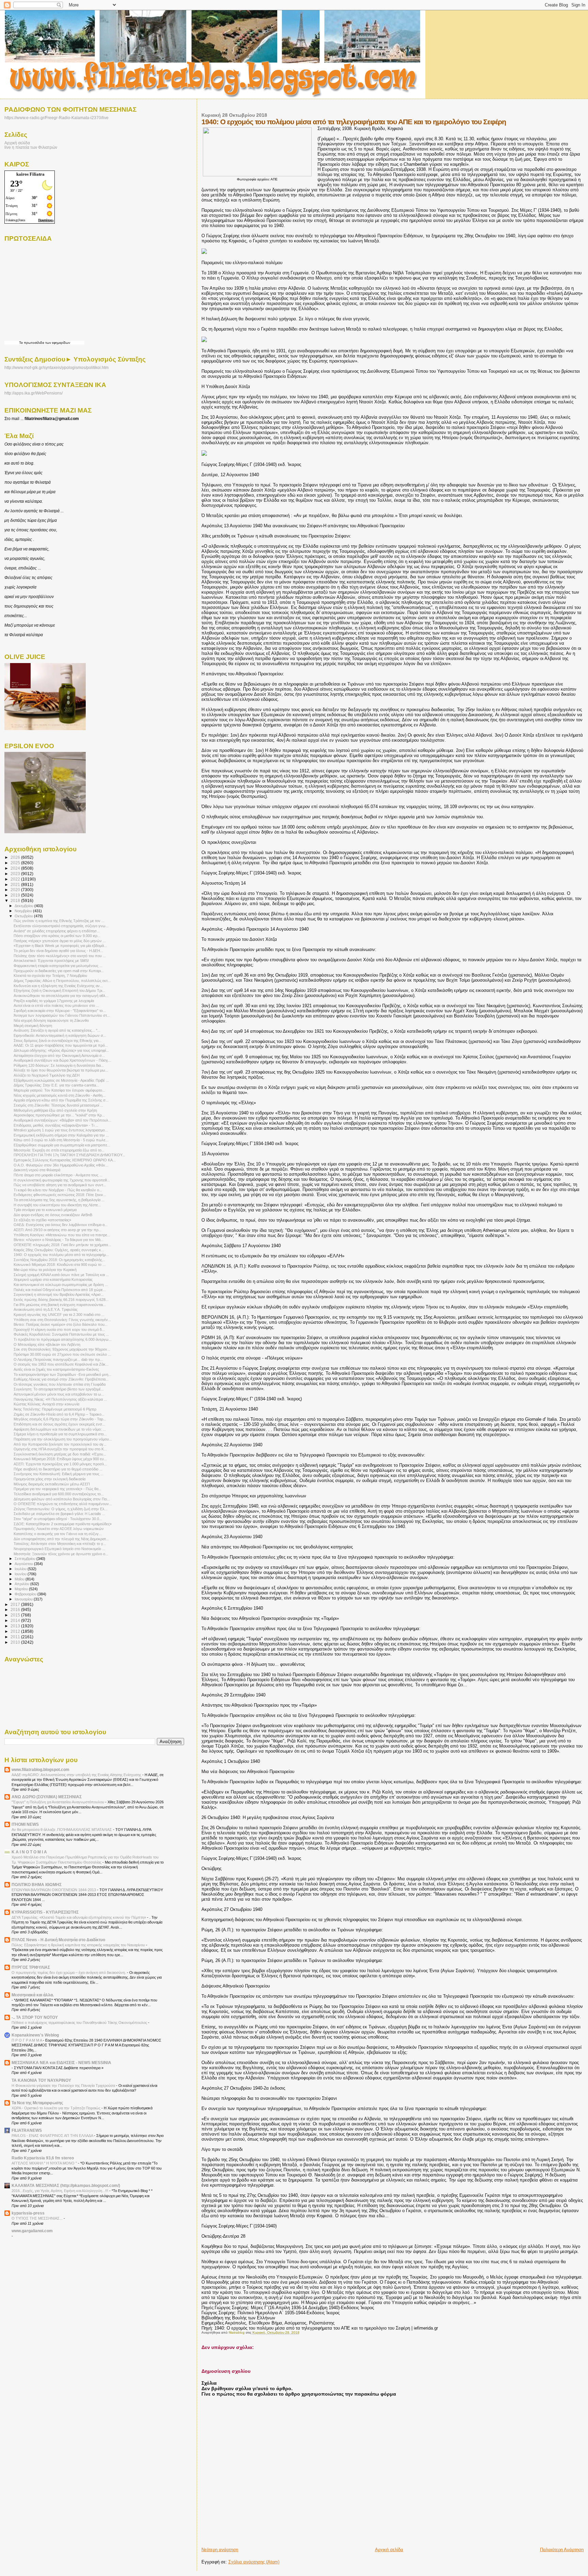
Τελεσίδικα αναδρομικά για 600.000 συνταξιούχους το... (59, 1494)
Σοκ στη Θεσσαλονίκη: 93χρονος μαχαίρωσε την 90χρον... (62, 1349)
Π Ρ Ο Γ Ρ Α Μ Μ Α (27, 2040)
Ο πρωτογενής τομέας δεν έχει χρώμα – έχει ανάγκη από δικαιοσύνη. (69, 1973)
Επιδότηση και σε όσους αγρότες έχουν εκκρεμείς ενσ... (59, 1424)
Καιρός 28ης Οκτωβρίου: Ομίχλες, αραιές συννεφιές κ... (59, 1250)
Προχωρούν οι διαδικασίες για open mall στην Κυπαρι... (59, 971)
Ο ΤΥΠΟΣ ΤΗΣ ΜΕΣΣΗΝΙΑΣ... (38, 2218)
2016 (16, 1609)
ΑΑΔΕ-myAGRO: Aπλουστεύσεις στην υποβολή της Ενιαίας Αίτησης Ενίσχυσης (77, 1775)
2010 (16, 1642)
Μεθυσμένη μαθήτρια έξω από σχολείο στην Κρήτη (55, 1110)
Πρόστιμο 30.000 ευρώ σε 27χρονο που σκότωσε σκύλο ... (62, 1354)
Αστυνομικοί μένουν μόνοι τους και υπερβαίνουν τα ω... (59, 1394)
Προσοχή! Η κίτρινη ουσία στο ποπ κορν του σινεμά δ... (59, 1330)
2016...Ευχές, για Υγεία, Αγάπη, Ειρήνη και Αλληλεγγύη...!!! (60, 2191)
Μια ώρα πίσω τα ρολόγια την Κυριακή (45, 1270)
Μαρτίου (22, 1589)
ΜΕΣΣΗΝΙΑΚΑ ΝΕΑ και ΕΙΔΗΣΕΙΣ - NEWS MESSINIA (61, 2063)
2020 (16, 890)
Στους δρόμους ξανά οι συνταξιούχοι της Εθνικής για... (58, 1041)
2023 (16, 874)
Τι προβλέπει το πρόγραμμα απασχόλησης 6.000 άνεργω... (63, 1339)
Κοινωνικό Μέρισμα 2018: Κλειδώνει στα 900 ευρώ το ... (60, 1265)
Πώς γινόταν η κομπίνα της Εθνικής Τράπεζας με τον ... (59, 921)
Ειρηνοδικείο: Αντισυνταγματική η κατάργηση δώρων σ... (60, 1035)
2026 (16, 857)
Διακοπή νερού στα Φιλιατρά (37, 1170)
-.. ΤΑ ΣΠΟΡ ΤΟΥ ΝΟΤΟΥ (35, 2017)
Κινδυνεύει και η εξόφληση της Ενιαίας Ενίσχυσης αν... (58, 986)
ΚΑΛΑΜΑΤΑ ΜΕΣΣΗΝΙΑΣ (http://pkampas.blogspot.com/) (66, 2185)
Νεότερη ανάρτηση (220, 2550)
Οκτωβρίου (24, 916)
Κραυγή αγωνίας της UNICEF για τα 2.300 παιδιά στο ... (59, 1315)
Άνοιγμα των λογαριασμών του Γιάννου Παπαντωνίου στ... (62, 1015)
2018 (16, 900)
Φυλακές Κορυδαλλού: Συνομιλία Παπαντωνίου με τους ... (61, 1334)
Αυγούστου (24, 1564)
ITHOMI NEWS (25, 1824)
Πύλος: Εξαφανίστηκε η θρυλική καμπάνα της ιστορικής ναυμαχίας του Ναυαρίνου (79, 1945)
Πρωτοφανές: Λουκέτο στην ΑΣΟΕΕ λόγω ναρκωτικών (59, 1529)
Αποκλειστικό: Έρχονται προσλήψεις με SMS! (51, 961)
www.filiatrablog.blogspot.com (40, 1769)
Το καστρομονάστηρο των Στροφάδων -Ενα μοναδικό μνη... (62, 1374)
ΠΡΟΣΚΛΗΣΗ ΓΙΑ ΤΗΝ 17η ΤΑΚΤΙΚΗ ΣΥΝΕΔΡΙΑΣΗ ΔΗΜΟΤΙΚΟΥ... (69, 1155)
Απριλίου (22, 1584)
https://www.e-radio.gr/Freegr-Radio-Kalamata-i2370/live (56, 118)
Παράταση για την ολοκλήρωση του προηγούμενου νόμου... (63, 1439)
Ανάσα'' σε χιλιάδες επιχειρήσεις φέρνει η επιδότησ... (57, 931)
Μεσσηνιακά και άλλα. (33, 1995)
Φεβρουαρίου (26, 1594)
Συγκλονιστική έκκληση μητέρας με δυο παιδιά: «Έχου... (60, 1454)
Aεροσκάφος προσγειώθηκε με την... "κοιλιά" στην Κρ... (59, 1115)
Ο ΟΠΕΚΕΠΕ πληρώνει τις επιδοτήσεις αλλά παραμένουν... (63, 1504)
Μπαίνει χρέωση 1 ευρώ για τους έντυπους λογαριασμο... (61, 1130)
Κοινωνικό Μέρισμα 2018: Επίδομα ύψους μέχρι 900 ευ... (60, 1459)
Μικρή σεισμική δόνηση (33, 1026)
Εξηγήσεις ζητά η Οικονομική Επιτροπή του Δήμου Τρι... (59, 991)
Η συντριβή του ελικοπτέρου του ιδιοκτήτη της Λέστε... (57, 1205)
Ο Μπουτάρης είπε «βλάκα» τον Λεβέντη (47, 1345)
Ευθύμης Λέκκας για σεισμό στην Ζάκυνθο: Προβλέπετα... (61, 1379)
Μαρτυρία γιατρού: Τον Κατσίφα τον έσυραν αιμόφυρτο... (59, 1090)
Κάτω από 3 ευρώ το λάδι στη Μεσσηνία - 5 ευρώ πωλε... (61, 1140)
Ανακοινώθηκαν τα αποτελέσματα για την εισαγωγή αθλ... (61, 996)
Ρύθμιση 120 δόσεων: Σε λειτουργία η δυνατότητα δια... (59, 1065)
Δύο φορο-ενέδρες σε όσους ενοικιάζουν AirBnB (53, 1215)
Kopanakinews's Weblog (35, 2035)
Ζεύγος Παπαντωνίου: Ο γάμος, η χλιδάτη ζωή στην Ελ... (61, 1509)
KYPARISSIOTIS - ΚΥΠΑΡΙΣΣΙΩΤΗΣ (45, 1912)
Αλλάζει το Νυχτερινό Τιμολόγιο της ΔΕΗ (47, 1075)
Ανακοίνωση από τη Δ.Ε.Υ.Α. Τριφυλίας (46, 1309)
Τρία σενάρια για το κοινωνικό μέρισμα (45, 1210)
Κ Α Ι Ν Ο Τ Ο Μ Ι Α (29, 1852)
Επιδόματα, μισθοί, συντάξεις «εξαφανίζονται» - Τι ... (56, 1125)
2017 (16, 1604)
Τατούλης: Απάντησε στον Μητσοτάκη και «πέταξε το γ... (60, 1544)
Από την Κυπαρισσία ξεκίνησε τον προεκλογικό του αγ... (60, 1444)
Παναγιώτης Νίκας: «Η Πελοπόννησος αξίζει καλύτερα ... (60, 1399)
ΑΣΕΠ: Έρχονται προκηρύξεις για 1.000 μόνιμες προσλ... (60, 1464)
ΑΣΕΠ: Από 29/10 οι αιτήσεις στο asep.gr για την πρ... (58, 1230)
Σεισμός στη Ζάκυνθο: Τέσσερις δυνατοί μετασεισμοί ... (58, 1105)
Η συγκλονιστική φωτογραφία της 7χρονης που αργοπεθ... (62, 1180)
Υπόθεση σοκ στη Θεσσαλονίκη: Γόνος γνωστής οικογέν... (62, 1320)
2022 (16, 879)
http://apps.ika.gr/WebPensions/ (34, 393)
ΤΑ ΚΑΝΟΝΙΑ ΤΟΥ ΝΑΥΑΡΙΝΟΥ (41, 2080)
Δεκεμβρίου (24, 906)
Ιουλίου (21, 1569)
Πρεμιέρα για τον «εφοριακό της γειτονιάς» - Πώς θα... (58, 1489)
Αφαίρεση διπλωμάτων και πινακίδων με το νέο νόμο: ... (60, 1429)
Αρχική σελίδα (389, 2550)
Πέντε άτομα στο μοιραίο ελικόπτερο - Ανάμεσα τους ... (58, 1175)
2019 (16, 895)
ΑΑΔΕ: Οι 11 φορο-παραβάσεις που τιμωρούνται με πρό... (61, 1045)
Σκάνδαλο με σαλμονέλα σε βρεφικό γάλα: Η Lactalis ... (59, 1514)
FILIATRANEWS (27, 2130)
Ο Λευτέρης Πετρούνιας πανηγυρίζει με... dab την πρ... (58, 1359)
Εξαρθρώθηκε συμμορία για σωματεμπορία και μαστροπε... (62, 1145)
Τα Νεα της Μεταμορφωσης (37, 2103)
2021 (16, 884)
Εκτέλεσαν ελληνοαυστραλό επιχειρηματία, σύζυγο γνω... (61, 926)
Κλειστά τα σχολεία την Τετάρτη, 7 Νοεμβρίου (50, 976)
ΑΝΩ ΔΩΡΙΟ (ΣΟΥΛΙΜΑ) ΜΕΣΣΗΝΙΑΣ (47, 1797)
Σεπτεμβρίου (26, 1559)
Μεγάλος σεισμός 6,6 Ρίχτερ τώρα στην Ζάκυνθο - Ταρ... (60, 1419)
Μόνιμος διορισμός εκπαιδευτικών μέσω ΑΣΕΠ (52, 1484)
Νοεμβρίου (24, 911)
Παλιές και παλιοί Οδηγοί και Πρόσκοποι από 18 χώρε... (60, 1290)
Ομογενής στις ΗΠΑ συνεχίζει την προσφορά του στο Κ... (60, 1449)
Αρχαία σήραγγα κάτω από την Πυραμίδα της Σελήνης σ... (61, 1100)
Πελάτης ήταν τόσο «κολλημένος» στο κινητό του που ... (60, 956)
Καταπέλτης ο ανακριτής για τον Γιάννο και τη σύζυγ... (58, 1534)
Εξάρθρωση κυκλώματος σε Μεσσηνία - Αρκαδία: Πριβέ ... (61, 1080)
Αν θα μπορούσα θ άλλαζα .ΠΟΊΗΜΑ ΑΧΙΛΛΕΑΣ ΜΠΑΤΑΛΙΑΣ (62, 1830)
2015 (16, 1615)
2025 (16, 863)
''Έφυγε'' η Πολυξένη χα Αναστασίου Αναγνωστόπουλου (58, 1802)
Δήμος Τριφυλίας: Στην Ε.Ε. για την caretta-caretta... (56, 1085)
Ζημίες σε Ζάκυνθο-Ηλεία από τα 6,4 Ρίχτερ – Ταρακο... (59, 1414)
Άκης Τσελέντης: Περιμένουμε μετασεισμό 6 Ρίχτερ (55, 1409)
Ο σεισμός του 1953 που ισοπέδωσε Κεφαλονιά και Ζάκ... (61, 1364)
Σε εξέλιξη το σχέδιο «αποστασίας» (42, 1220)
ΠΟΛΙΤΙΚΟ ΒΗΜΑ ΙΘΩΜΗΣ (37, 1885)
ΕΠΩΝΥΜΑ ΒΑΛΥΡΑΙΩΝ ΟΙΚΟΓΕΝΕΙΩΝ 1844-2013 (54, 1890)
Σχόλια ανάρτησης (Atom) (254, 2562)
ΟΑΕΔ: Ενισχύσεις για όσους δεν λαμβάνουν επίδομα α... (61, 1225)
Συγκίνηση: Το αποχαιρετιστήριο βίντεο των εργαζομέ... (59, 1389)
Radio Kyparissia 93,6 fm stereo (43, 2158)
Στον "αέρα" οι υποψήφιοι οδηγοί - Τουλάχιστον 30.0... (58, 1519)
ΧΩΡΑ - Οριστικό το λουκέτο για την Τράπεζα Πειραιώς (56, 2108)
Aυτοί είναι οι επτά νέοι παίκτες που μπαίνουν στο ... (56, 1005)
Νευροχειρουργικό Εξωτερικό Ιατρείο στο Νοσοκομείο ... (59, 1549)
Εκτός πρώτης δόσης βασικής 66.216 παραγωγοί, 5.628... (61, 1300)
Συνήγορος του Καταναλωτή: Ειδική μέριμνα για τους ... (59, 1474)
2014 (16, 1620)
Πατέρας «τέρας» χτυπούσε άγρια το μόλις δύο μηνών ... (60, 941)
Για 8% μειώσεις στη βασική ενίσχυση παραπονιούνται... (60, 1305)
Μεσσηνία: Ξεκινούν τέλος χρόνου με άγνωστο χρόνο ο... (61, 1554)
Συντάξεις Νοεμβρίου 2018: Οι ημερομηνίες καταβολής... (59, 1260)
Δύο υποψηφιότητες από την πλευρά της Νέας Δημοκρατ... (61, 1539)
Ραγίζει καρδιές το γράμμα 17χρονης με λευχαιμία (54, 1001)
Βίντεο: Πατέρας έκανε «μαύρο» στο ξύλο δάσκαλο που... (61, 1324)
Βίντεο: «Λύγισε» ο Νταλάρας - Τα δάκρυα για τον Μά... (59, 1240)
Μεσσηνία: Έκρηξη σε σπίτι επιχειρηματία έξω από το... (59, 1150)
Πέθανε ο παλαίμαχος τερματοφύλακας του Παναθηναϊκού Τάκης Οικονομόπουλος (80, 2023)
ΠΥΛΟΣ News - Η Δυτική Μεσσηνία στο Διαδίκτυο (58, 1940)
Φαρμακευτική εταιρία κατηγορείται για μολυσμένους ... (58, 966)
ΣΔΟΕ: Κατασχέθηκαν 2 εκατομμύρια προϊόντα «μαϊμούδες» (63, 1524)
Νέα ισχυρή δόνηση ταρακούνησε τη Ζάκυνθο (51, 1020)
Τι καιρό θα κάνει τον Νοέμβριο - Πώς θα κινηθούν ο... (58, 1190)
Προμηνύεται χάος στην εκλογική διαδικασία (50, 1479)
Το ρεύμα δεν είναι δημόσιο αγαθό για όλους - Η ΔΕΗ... (58, 951)
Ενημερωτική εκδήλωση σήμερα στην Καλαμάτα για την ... (61, 1135)
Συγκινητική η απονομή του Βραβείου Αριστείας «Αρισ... (59, 1294)
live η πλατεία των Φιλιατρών (31, 147)
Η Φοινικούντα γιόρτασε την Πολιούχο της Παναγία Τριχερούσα (64, 2086)
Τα (21, 343)
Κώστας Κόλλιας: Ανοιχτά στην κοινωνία (46, 1404)
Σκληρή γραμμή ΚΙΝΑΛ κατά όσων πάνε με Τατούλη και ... (61, 1275)
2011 (16, 1637)
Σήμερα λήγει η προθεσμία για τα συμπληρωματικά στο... (60, 1434)
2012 (16, 1631)
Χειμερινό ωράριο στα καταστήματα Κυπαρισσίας (53, 1279)
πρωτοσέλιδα (34, 343)
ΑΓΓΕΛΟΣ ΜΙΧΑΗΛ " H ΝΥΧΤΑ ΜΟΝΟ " (45, 2163)
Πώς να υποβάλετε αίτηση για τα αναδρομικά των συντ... (60, 1185)
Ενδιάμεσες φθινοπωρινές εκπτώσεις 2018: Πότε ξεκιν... (60, 1195)
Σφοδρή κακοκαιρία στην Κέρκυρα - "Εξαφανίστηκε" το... (60, 1011)
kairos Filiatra (30, 174)
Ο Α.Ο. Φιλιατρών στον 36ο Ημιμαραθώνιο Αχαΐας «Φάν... (61, 1165)
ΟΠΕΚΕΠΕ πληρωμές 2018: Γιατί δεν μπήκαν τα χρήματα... (62, 1245)
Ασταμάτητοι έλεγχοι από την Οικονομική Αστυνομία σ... (59, 1056)
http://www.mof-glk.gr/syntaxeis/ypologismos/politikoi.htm (56, 368)
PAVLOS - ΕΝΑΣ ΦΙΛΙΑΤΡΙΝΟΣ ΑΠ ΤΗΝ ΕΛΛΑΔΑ (53, 2136)
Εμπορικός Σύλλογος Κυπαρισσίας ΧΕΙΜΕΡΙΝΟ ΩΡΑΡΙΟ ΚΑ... (65, 1160)
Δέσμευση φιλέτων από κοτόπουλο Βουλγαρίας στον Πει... (62, 1499)
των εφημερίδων (57, 343)
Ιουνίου (21, 1574)
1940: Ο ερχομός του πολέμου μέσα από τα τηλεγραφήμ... (61, 1255)
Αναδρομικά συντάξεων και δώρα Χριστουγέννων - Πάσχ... (62, 1060)
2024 (16, 868)
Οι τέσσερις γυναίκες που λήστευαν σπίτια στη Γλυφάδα (60, 1384)
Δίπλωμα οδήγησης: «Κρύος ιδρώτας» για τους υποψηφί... (61, 1050)
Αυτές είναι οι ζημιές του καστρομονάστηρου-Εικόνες (56, 1369)
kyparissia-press (28, 2213)
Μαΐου (20, 1579)
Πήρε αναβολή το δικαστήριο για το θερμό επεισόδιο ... (58, 1469)
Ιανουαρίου (24, 1599)
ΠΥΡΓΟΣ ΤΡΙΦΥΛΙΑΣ (31, 1967)
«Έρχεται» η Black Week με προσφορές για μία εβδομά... (60, 946)
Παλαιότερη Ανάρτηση (562, 2550)
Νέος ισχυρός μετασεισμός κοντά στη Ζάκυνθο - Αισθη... (60, 1095)
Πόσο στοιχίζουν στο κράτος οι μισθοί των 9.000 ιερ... (57, 936)
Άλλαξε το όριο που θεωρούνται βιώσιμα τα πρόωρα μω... (61, 1070)
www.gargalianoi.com (32, 2231)
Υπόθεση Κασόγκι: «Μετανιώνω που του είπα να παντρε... (62, 1235)
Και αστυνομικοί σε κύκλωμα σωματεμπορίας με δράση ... (61, 1285)
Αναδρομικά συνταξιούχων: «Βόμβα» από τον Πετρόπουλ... (62, 1120)
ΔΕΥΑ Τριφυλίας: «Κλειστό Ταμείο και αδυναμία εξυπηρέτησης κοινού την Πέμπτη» (79, 1917)
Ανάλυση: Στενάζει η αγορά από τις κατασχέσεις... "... (57, 1030)
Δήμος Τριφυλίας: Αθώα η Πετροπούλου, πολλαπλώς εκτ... (62, 981)
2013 (16, 1626)
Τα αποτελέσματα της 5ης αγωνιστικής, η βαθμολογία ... (59, 1200)
